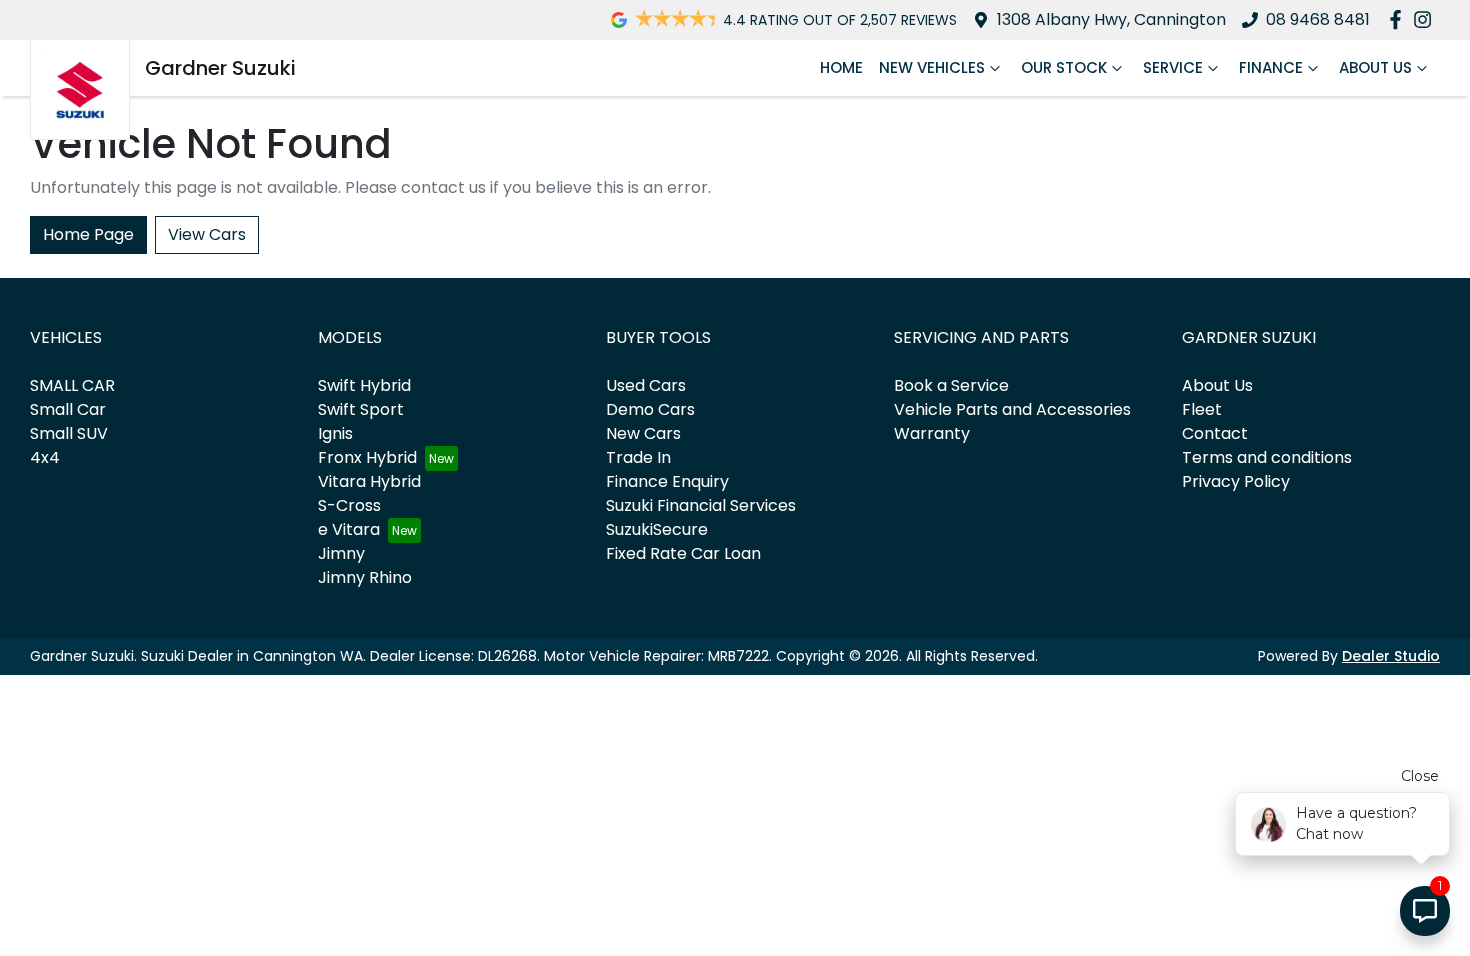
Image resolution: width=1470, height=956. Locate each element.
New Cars (643, 433)
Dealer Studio (1391, 656)
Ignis (335, 433)
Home (841, 67)
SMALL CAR (72, 385)
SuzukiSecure (657, 529)
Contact (1215, 433)
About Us (1375, 67)
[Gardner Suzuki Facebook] (1399, 19)
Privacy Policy (1236, 481)
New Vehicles (932, 67)
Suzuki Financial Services (701, 505)
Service (1173, 67)
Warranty (932, 433)
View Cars (207, 234)
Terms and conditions (1267, 457)
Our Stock (1064, 67)
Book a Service (951, 385)
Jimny (341, 553)
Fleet (1202, 409)
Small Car (68, 409)
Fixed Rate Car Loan (683, 553)
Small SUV (69, 433)
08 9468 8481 (1318, 19)
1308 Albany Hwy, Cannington (1111, 19)
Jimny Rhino (365, 577)
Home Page (88, 234)
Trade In (638, 457)
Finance (1271, 67)
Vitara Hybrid (369, 481)
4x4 (45, 457)
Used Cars (646, 385)
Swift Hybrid (364, 385)
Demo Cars (650, 409)
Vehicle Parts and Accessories (1012, 409)
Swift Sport (361, 409)
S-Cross (349, 505)
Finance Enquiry (667, 481)
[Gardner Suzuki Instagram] (1426, 19)
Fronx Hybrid (367, 457)
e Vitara (349, 529)
